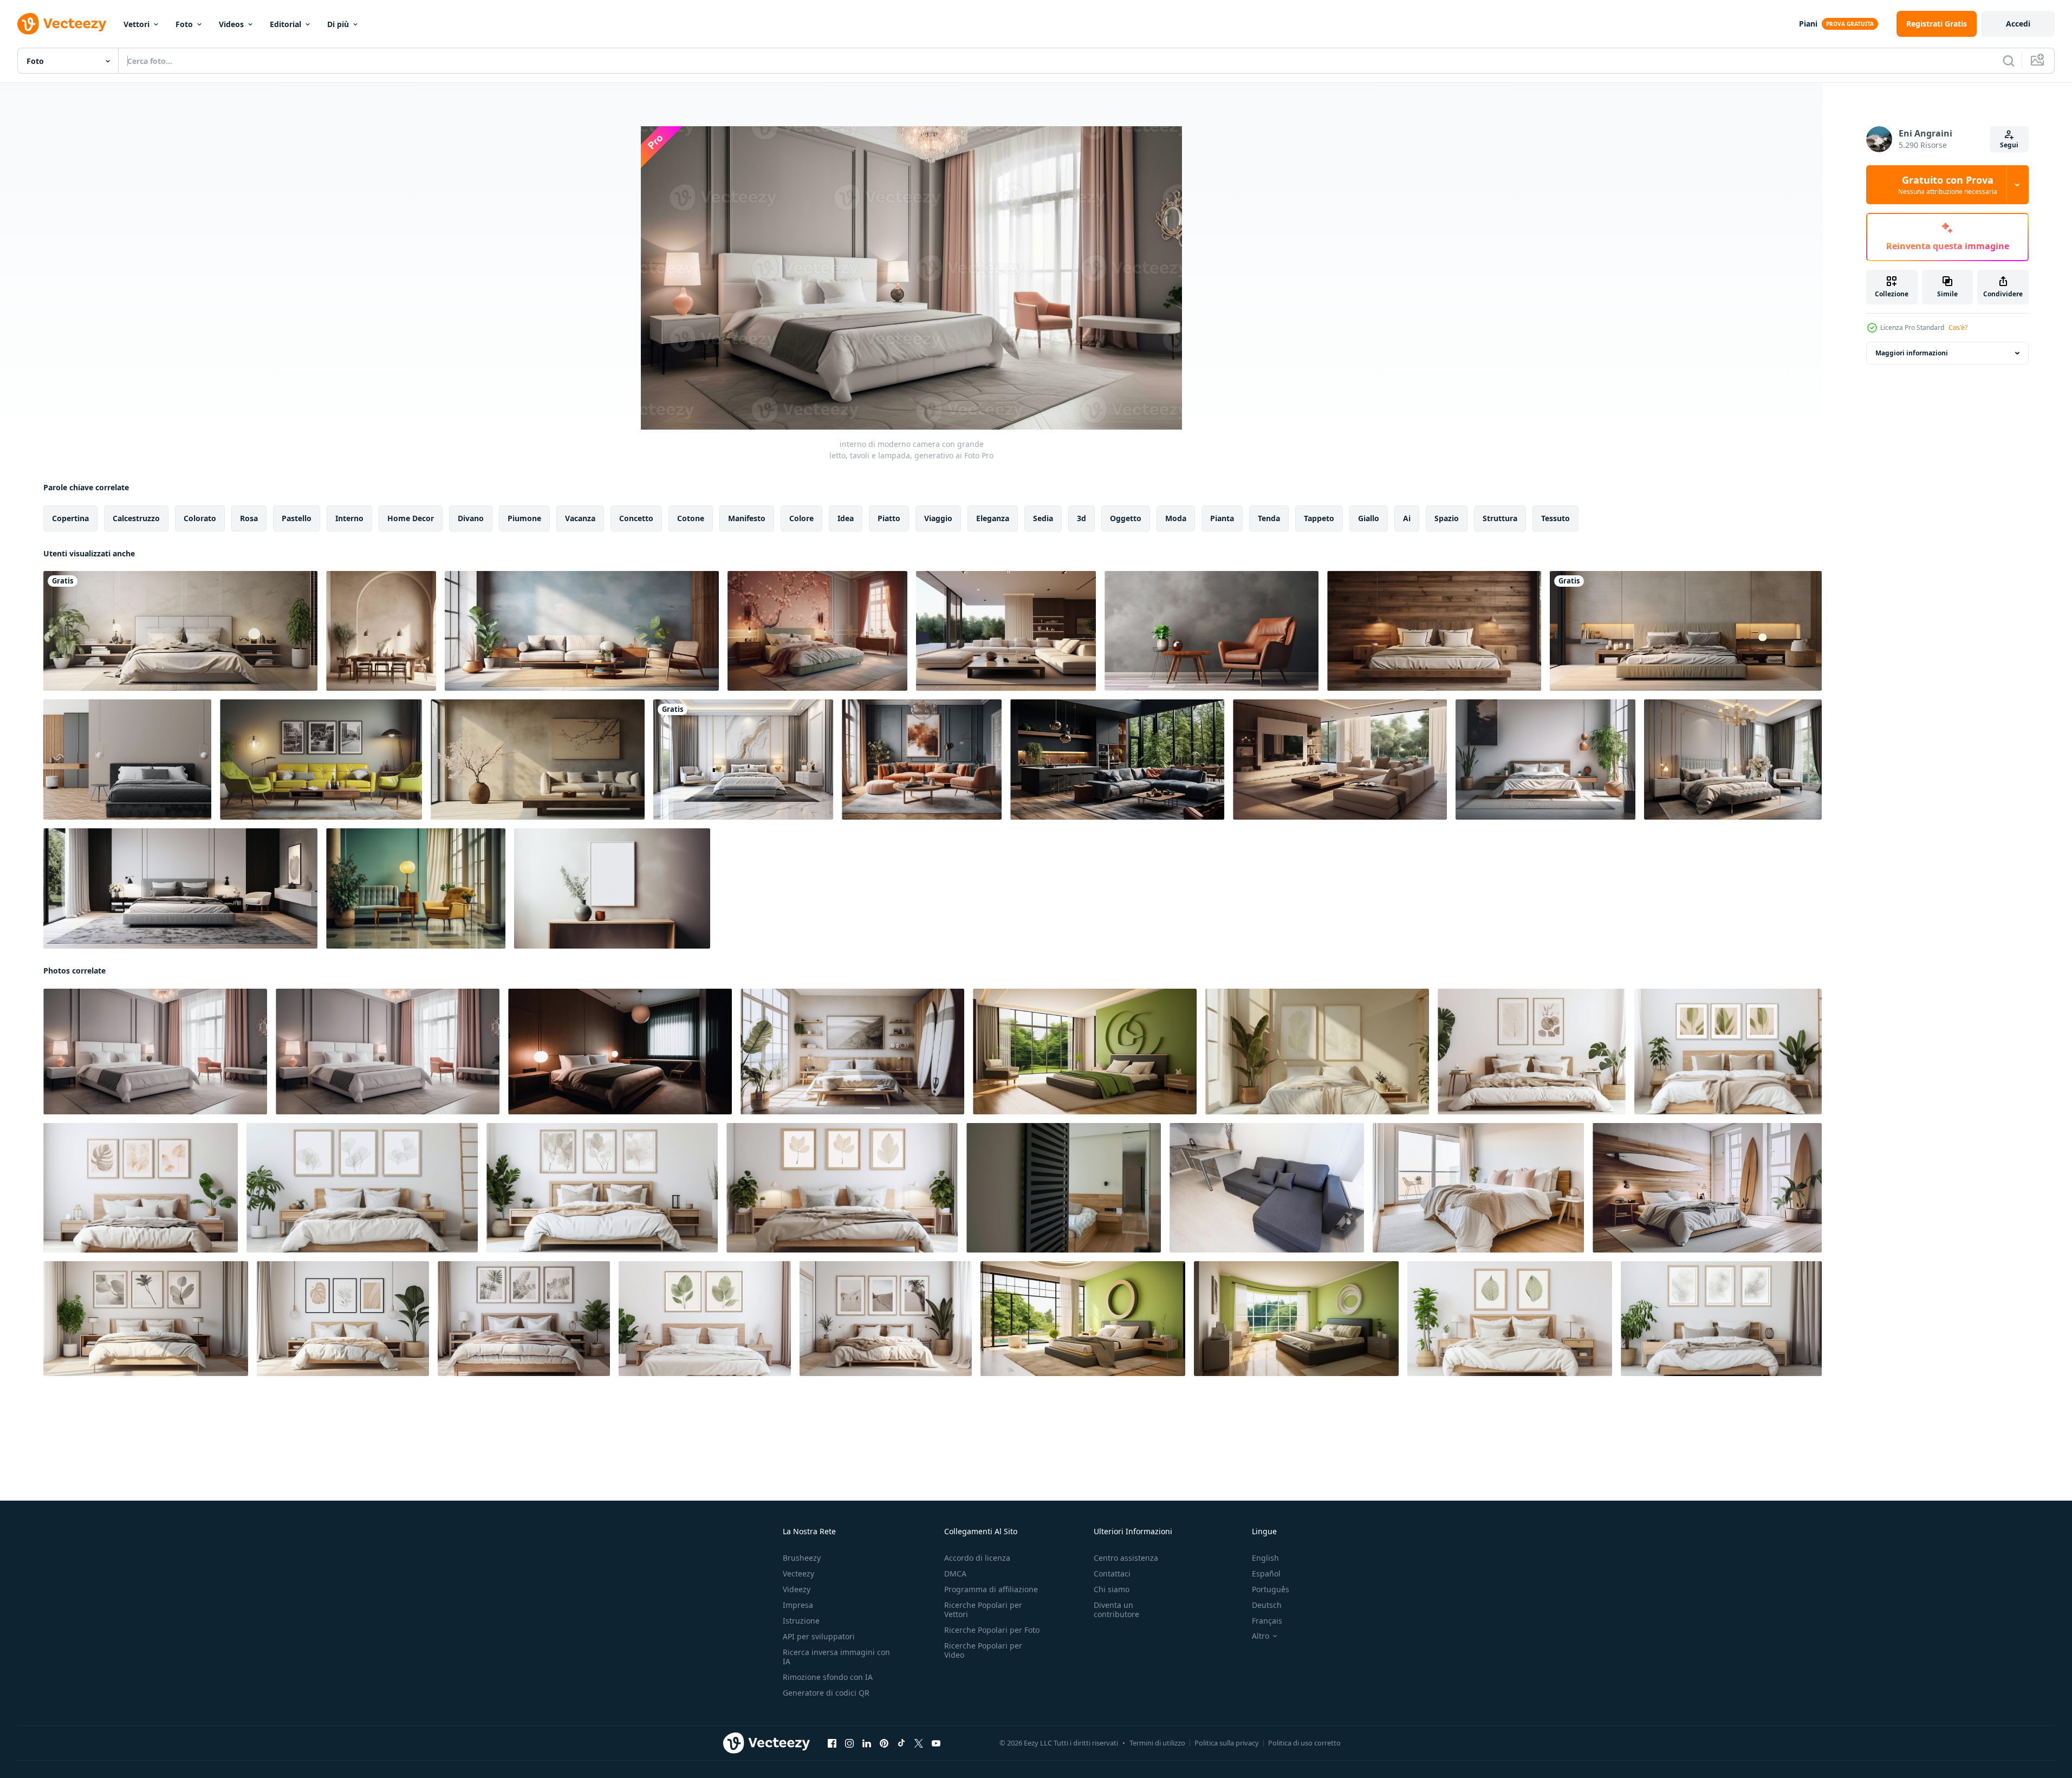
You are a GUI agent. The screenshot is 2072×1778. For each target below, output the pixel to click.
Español (1266, 1573)
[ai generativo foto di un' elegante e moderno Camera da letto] (817, 631)
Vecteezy (798, 1573)
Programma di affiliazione (991, 1589)
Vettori (137, 24)
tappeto (1319, 518)
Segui (2009, 145)
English (1265, 1558)
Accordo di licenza (977, 1558)
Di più (338, 24)
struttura (1500, 518)
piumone (524, 518)
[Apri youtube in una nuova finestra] (936, 1743)
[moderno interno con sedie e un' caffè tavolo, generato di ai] (1212, 631)
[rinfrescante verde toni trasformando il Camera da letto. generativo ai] (1085, 1052)
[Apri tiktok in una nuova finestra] (901, 1743)
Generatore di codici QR (826, 1693)
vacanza (580, 518)
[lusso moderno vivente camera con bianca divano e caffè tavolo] (1006, 631)
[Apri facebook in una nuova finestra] (832, 1743)
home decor (411, 518)
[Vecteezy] (62, 24)
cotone (691, 518)
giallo (1369, 518)
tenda (1269, 518)
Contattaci (1112, 1573)
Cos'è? (1958, 327)
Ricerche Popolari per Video (983, 1650)
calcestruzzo (136, 518)
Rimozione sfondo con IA (828, 1677)
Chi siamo (1112, 1589)
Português (1271, 1589)
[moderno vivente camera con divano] (1267, 1188)
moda (1176, 518)
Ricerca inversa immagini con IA (836, 1657)
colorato (200, 518)
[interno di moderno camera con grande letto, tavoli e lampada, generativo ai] (155, 1052)
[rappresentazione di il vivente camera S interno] (582, 631)
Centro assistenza (1126, 1558)
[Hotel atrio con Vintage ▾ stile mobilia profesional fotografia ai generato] (416, 888)
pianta (1222, 518)
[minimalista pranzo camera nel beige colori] (381, 631)
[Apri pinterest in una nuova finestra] (884, 1743)
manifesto (747, 518)
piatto (889, 518)
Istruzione (801, 1621)
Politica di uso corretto (1304, 1743)
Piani (1808, 24)
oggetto (1126, 518)
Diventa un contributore (1116, 1610)
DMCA (955, 1573)
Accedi (2018, 24)
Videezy (797, 1589)
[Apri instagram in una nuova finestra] (849, 1743)
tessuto (1555, 518)
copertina (70, 518)
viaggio (938, 518)
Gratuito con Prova (1948, 185)
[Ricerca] (2009, 61)
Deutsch (1267, 1605)
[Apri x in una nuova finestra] (919, 1743)
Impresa (798, 1605)
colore (801, 518)
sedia (1043, 518)
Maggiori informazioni (1912, 353)
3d (1082, 518)
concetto (636, 518)
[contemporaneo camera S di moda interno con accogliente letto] (1686, 631)
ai (1407, 518)
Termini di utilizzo (1157, 1743)
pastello (297, 518)
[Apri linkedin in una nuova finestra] (867, 1743)
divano (471, 518)
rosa (249, 518)
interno (349, 518)
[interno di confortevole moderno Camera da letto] (1064, 1188)
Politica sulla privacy (1227, 1743)
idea (846, 518)
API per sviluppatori (819, 1636)
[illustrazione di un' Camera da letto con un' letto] (180, 631)
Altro (1261, 1636)
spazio (1447, 518)
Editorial (285, 24)
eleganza (993, 518)
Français (1267, 1621)
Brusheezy (802, 1558)
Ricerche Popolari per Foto (992, 1630)
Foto (184, 24)
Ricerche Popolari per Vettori (983, 1610)
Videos (231, 24)
